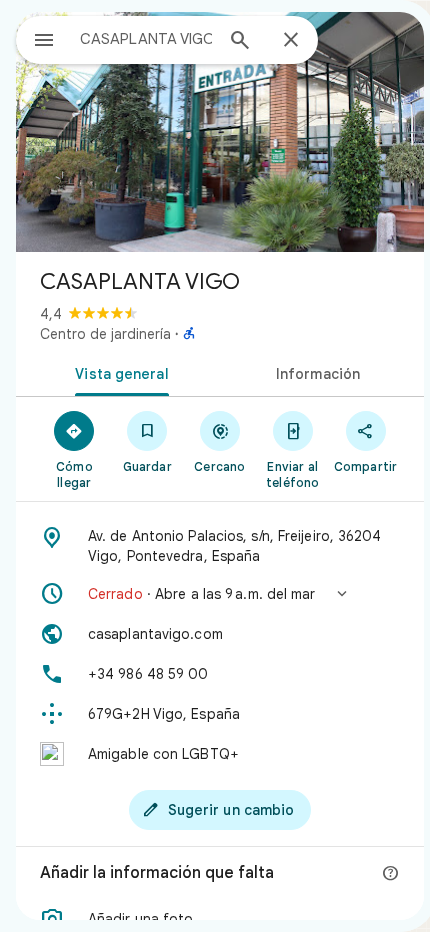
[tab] (118, 372)
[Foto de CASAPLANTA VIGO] (220, 132)
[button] (220, 594)
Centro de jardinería (105, 334)
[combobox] (146, 39)
